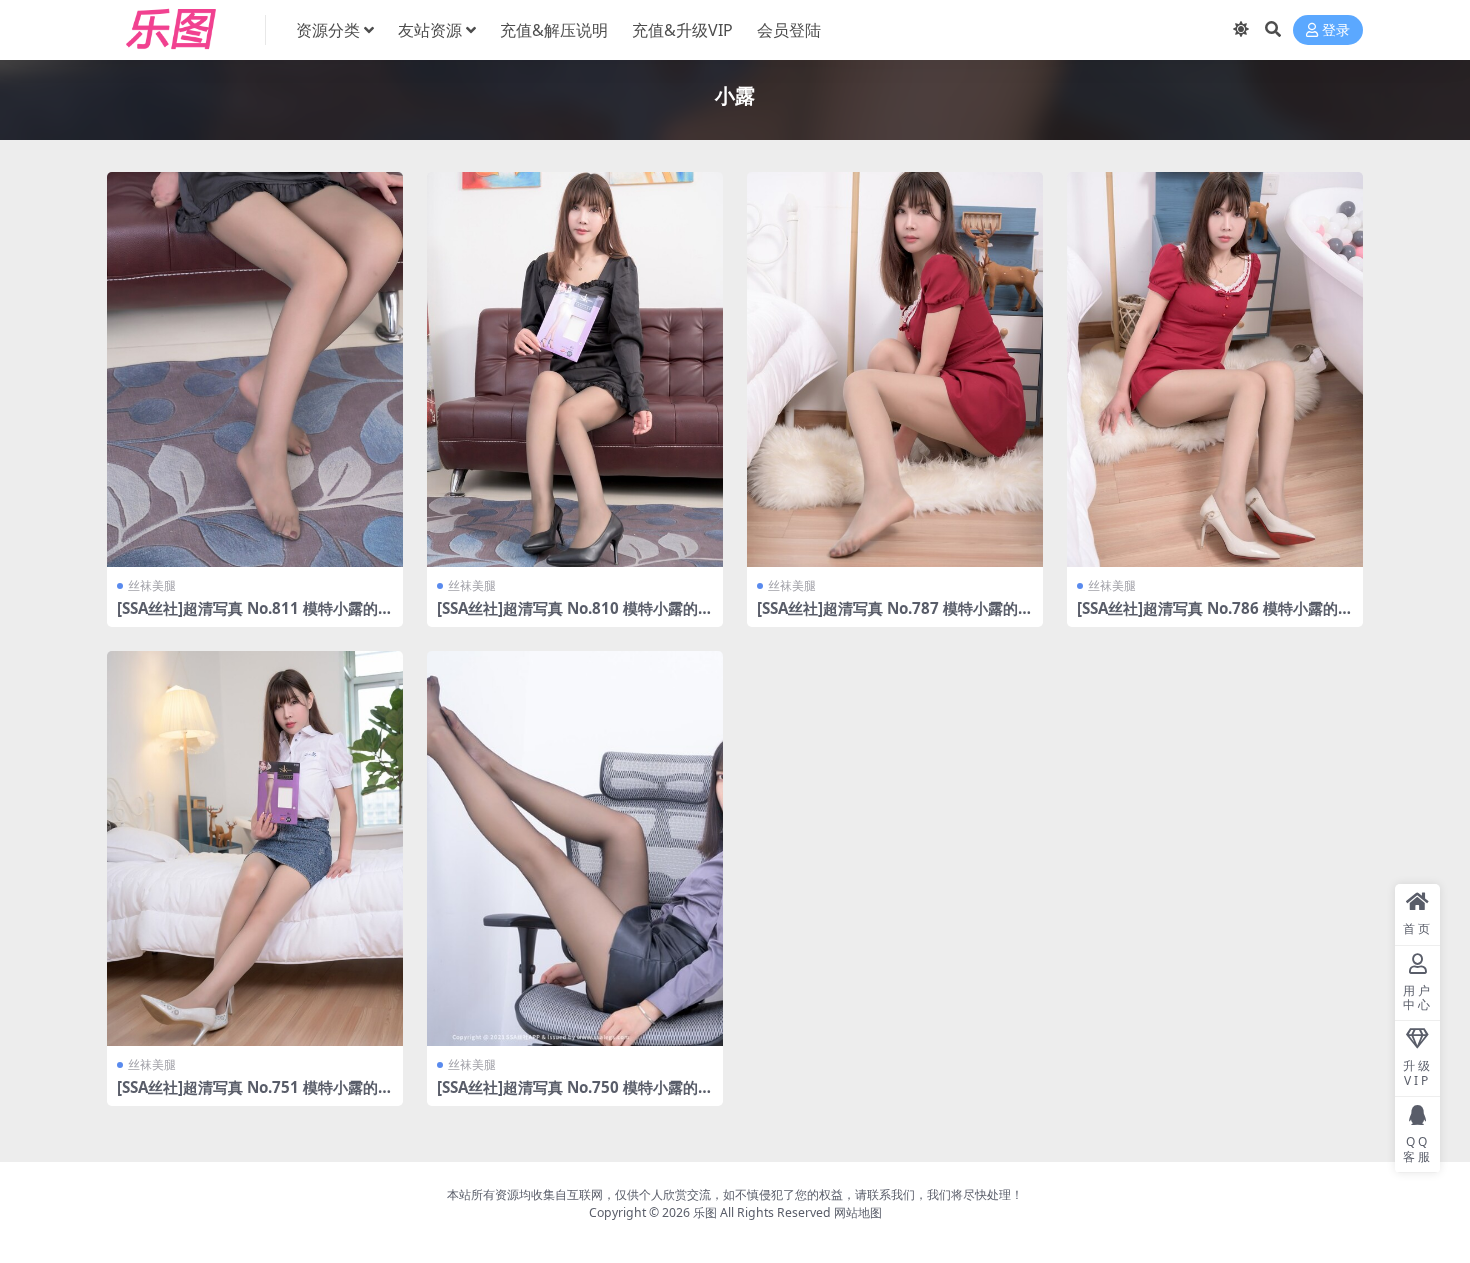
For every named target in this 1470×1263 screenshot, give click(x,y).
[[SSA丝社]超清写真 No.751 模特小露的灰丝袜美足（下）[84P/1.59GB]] (255, 848)
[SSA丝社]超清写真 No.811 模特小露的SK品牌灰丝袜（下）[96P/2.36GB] (251, 617)
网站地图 (858, 1212)
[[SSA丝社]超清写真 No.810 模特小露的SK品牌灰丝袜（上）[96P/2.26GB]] (575, 369)
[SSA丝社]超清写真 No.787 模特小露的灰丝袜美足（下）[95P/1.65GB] (895, 617)
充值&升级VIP (682, 30)
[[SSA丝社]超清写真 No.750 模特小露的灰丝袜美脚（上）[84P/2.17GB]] (575, 848)
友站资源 (430, 30)
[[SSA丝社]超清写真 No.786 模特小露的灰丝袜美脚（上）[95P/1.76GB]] (1215, 369)
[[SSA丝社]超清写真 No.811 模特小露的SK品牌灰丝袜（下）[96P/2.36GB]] (255, 369)
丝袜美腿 (152, 585)
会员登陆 (789, 30)
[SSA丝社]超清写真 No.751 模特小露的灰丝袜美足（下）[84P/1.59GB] (255, 1096)
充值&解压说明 (554, 30)
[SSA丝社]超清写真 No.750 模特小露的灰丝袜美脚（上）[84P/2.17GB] (575, 1096)
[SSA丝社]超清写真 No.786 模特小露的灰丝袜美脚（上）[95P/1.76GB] (1215, 617)
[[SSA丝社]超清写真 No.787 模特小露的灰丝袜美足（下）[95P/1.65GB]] (895, 369)
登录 (1336, 30)
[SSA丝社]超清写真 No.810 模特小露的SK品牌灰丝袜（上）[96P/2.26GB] (571, 617)
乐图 (705, 1212)
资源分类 (328, 30)
